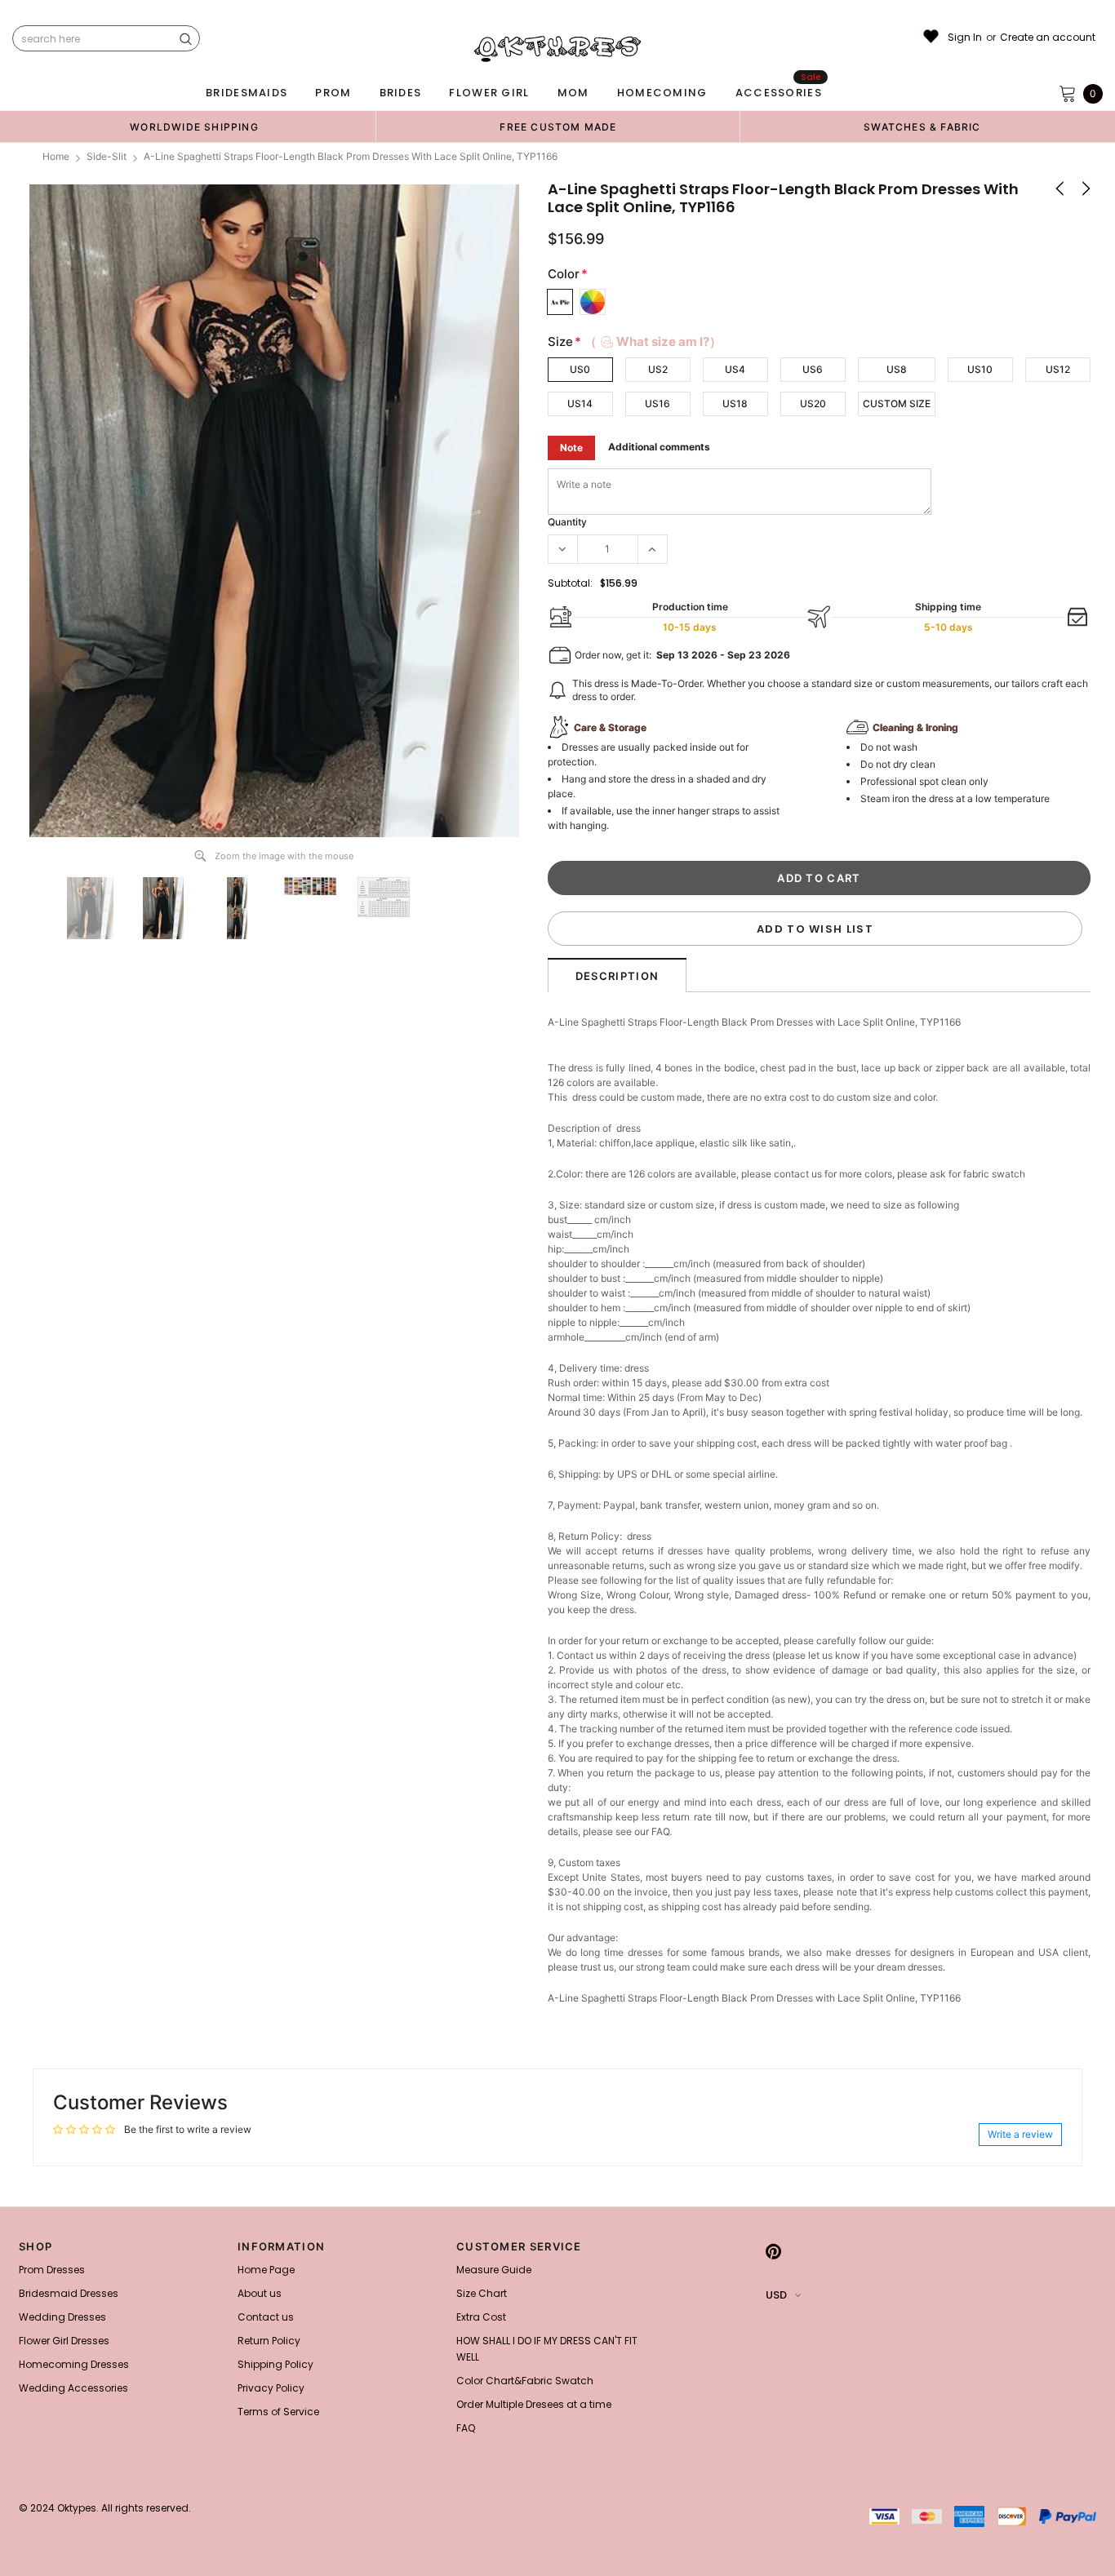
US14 (580, 403)
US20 (813, 403)
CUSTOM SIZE (897, 403)
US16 (657, 403)
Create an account (1048, 38)
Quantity (567, 522)
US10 (980, 369)
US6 (813, 369)
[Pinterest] (773, 2251)
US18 (735, 403)
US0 (580, 369)
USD (776, 2295)
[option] (194, 126)
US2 (658, 369)
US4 (735, 369)
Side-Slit (107, 156)
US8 (897, 369)
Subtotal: (570, 583)
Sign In (965, 38)
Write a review (1020, 2134)
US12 (1058, 369)
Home (56, 156)
